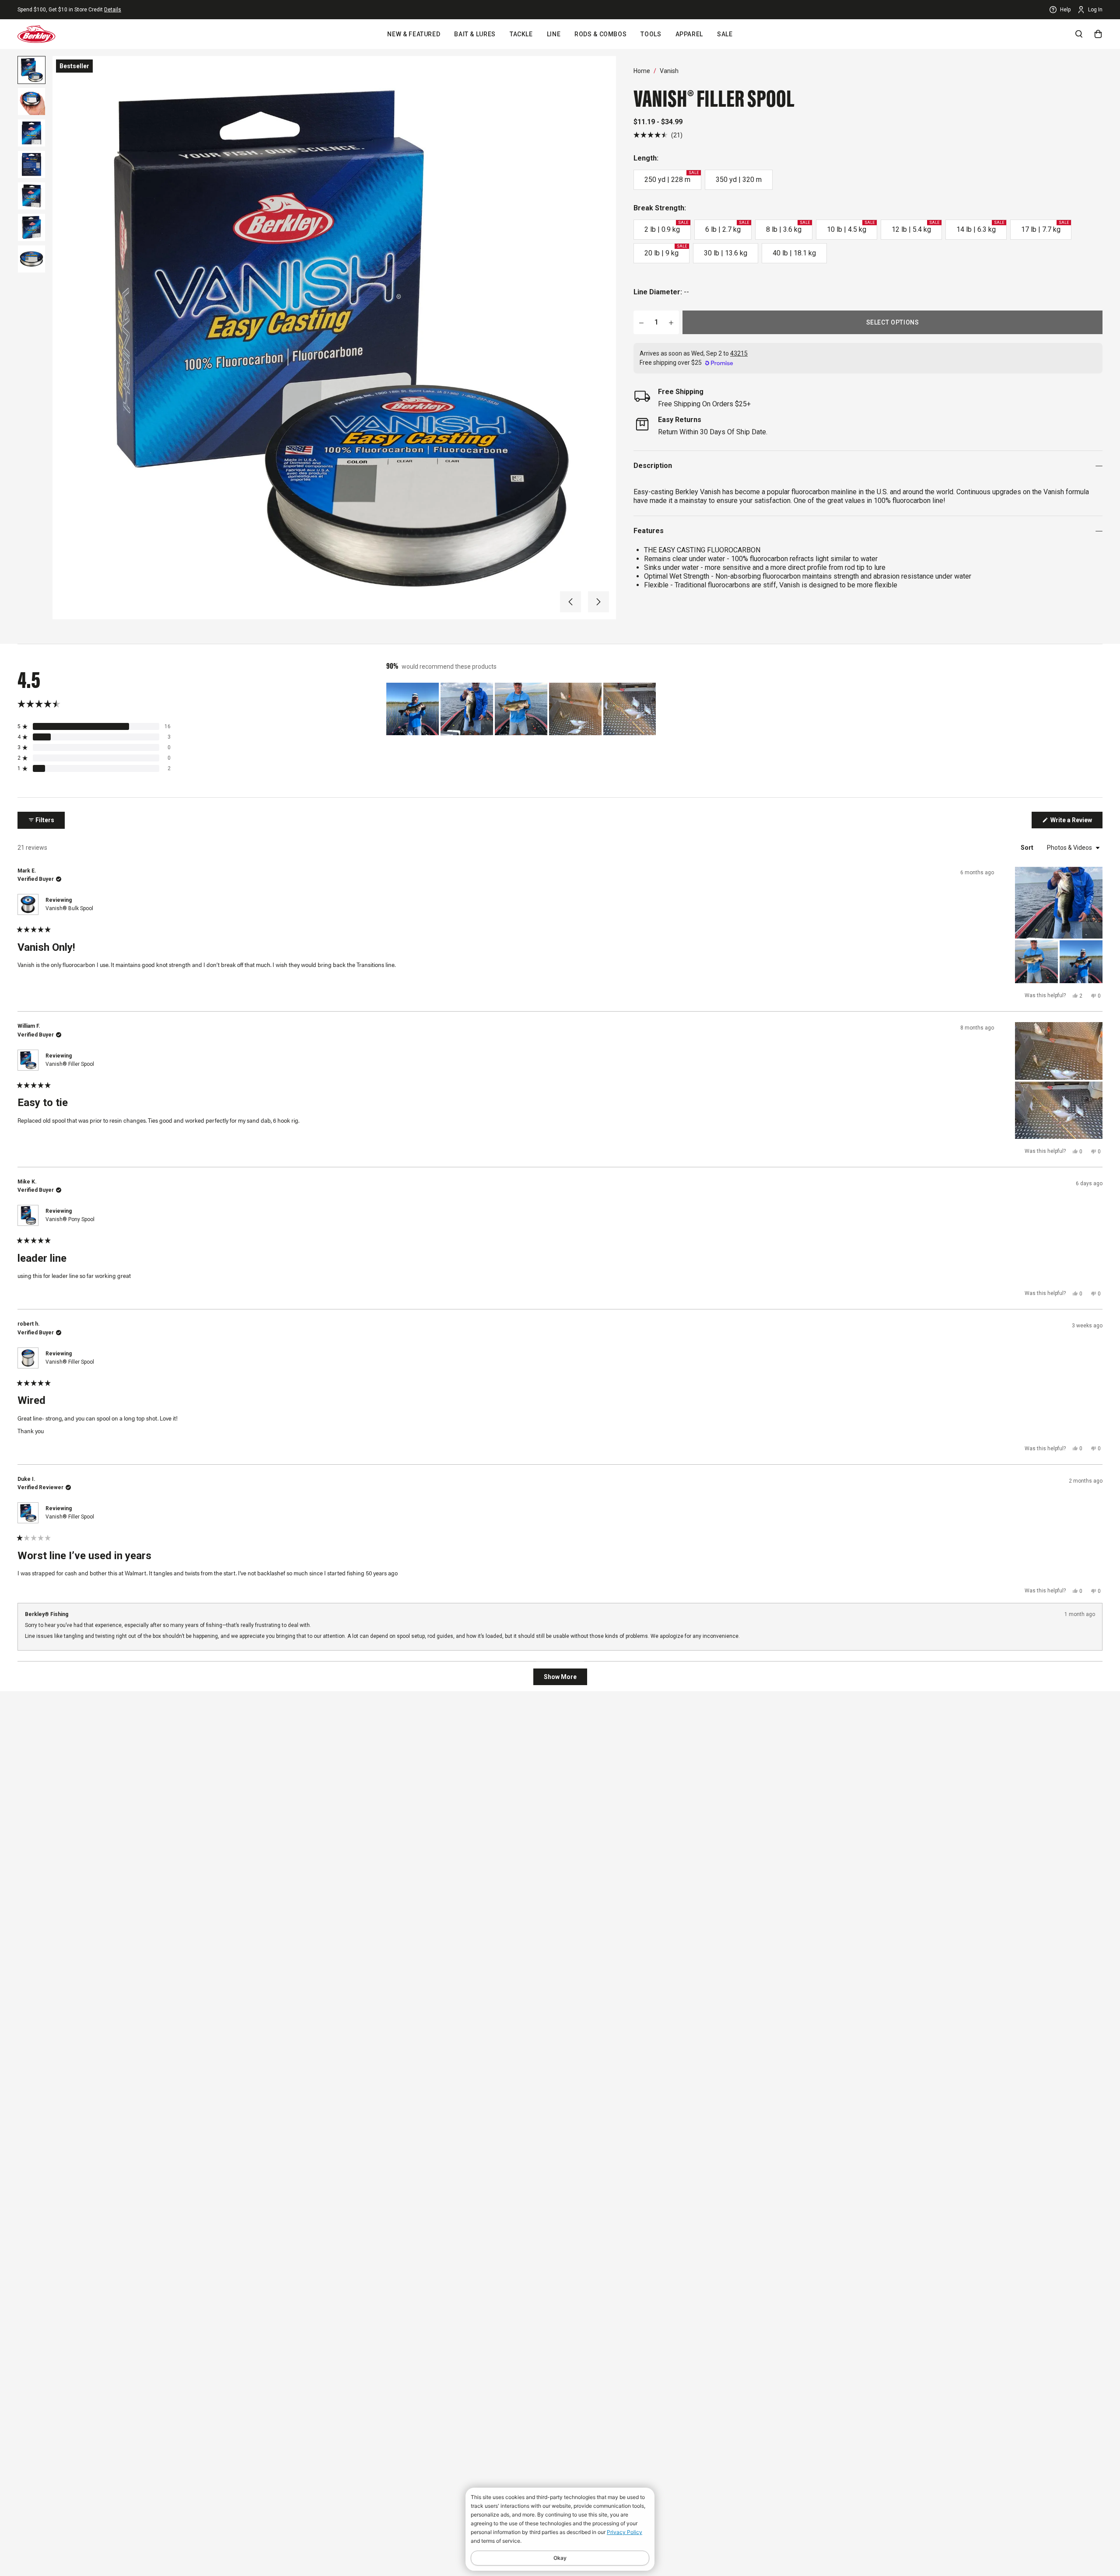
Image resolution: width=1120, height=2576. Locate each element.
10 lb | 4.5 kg (851, 227)
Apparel (689, 34)
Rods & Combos (600, 34)
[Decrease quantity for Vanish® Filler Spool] (641, 322)
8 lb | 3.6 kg (788, 227)
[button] (570, 602)
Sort (1028, 848)
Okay (560, 2558)
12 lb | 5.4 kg (915, 227)
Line (554, 34)
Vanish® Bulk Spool (69, 908)
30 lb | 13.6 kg (726, 253)
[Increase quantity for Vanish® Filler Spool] (671, 322)
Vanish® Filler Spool (70, 1064)
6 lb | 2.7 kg (727, 227)
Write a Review (1076, 822)
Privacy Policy (625, 2532)
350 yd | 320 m (739, 180)
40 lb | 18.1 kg (794, 253)
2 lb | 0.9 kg (666, 227)
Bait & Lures (475, 34)
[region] (522, 709)
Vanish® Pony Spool (70, 1219)
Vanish (669, 71)
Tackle (521, 34)
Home (642, 71)
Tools (651, 34)
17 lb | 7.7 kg (1045, 227)
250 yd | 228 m (672, 177)
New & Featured (414, 34)
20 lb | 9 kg (666, 251)
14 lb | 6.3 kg (980, 227)
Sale (725, 34)
